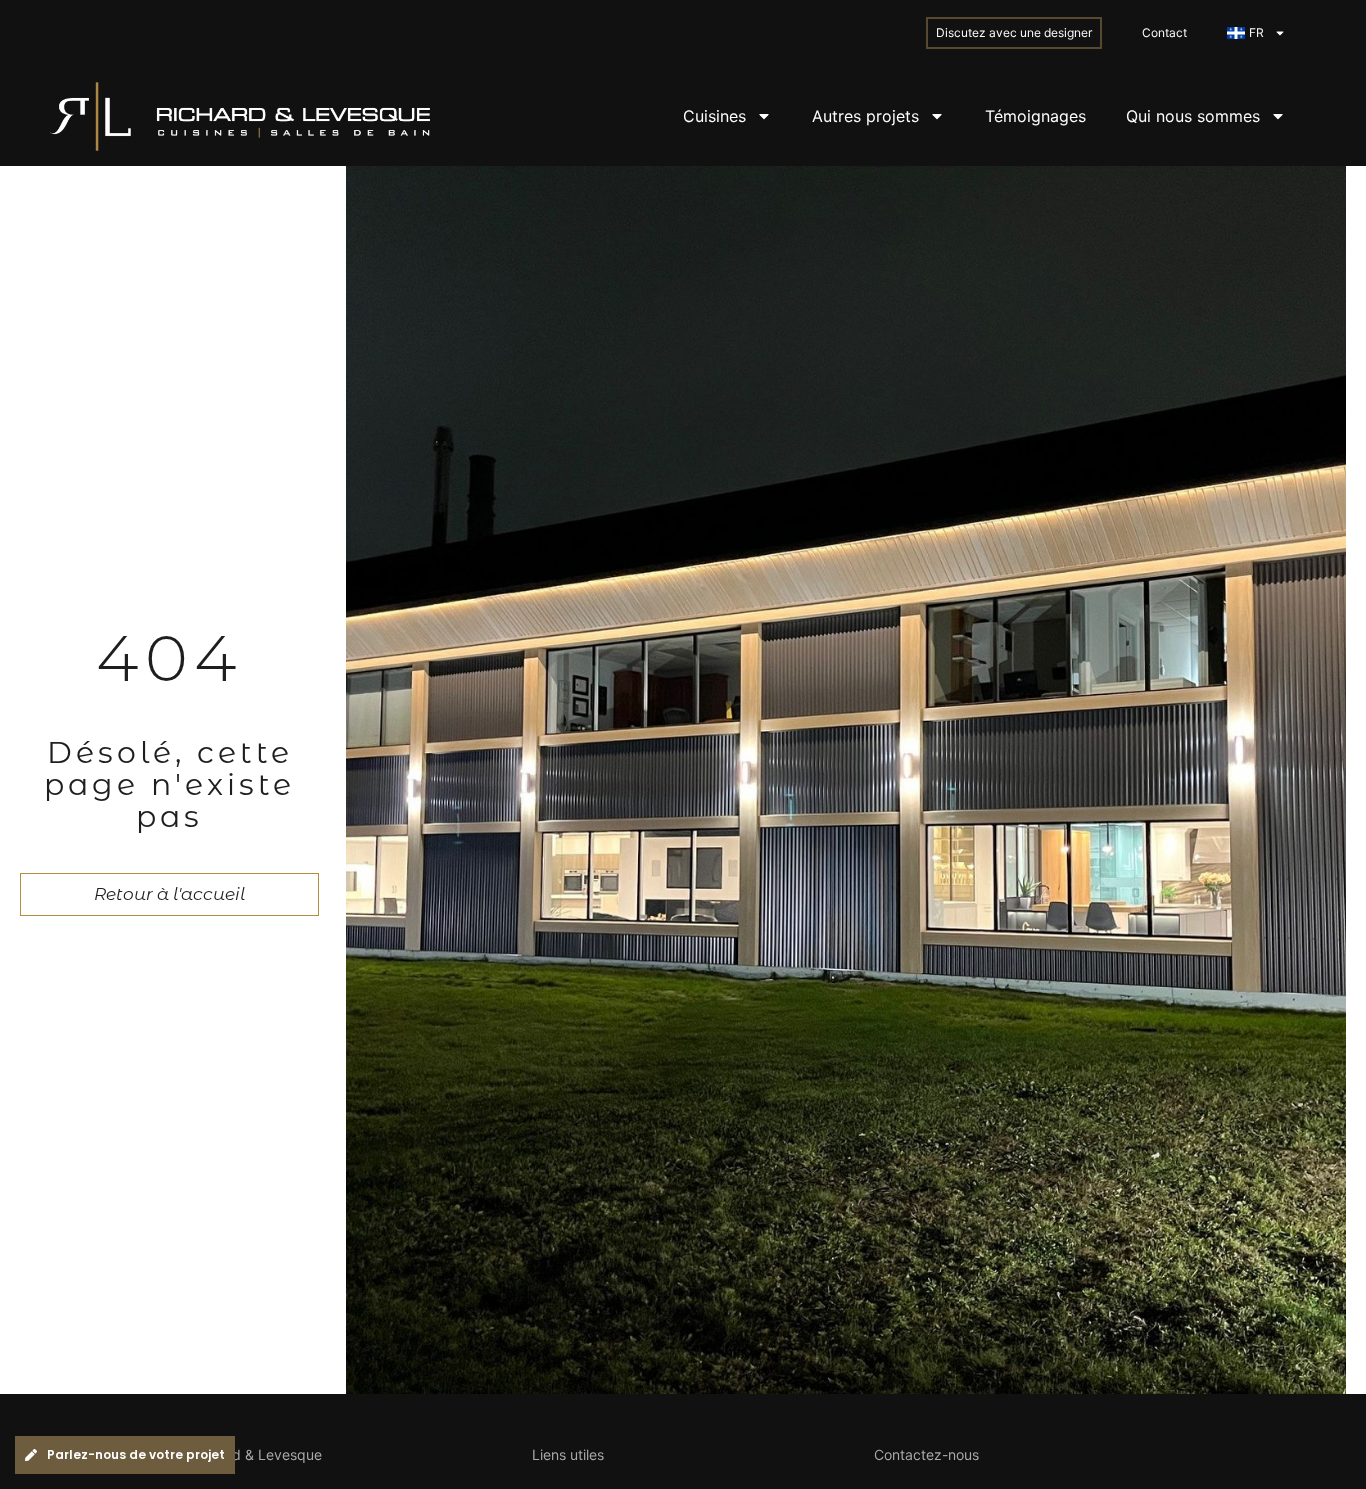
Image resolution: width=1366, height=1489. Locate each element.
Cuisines (714, 116)
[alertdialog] (683, 1455)
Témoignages (1035, 116)
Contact (1164, 32)
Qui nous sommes (1193, 116)
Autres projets (865, 116)
